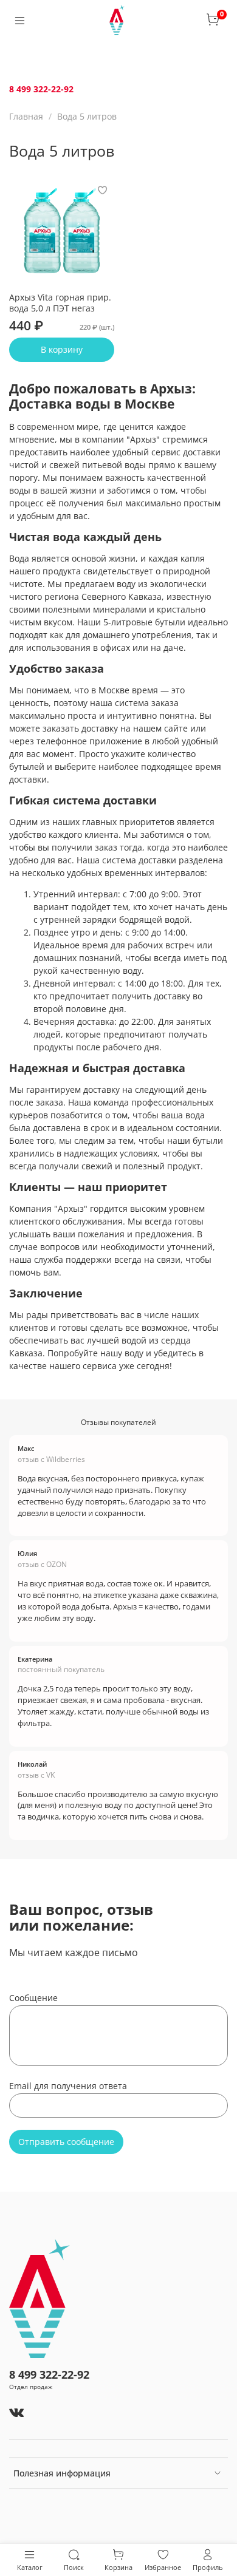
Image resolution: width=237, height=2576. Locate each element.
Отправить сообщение (66, 2142)
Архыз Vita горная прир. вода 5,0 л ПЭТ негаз (60, 303)
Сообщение (33, 1998)
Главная (26, 116)
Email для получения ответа (68, 2086)
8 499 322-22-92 (41, 89)
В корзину (62, 349)
